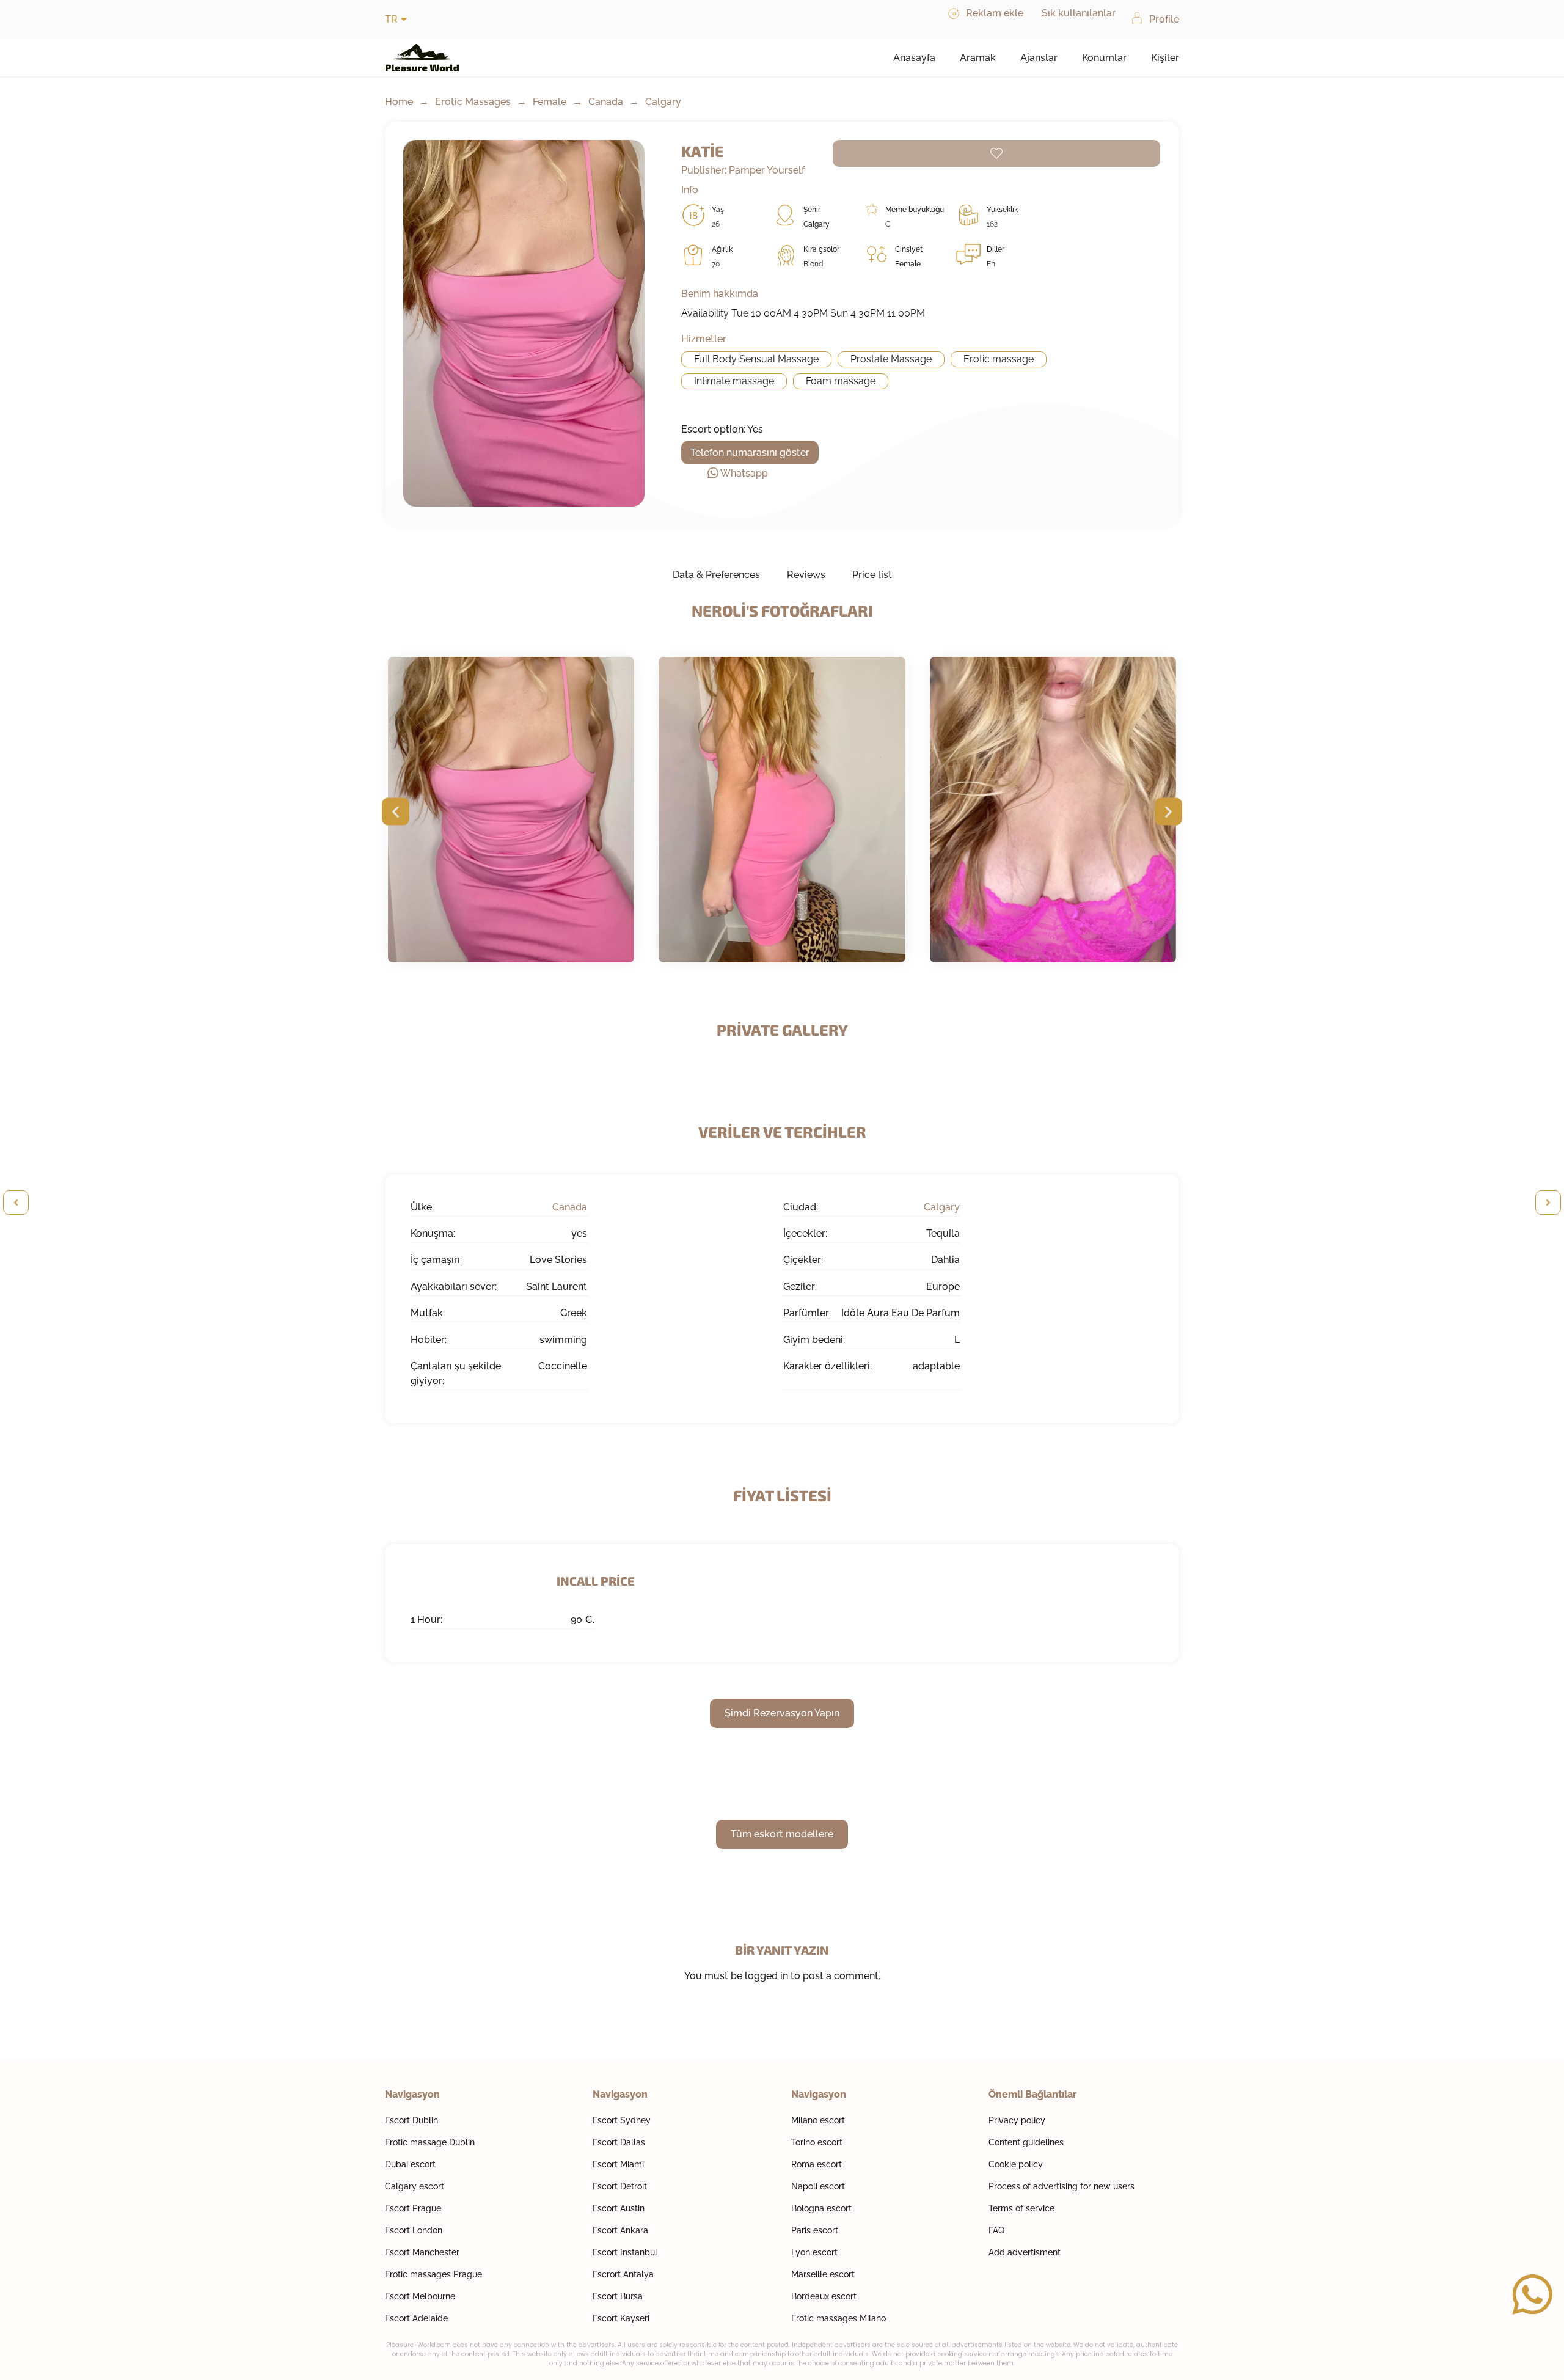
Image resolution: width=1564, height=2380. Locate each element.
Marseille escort (823, 2274)
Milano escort (818, 2120)
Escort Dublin (411, 2120)
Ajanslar (1039, 58)
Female (550, 102)
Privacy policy (1017, 2120)
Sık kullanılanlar (1079, 13)
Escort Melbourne (420, 2296)
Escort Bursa (618, 2296)
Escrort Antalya (623, 2274)
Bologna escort (821, 2208)
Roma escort (817, 2164)
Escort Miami (618, 2164)
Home (399, 102)
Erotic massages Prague (433, 2274)
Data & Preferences (716, 575)
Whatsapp (744, 473)
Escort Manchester (422, 2252)
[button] (396, 812)
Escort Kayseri (621, 2318)
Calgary (663, 102)
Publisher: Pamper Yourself (743, 170)
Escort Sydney (622, 2120)
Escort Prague (413, 2208)
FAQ (996, 2230)
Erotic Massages (473, 102)
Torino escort (817, 2142)
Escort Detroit (620, 2186)
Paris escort (815, 2230)
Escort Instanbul (625, 2252)
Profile (1164, 19)
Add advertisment (1025, 2252)
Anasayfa (914, 58)
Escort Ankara (620, 2230)
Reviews (806, 575)
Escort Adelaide (416, 2318)
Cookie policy (1016, 2164)
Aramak (978, 58)
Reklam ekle (995, 13)
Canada (606, 102)
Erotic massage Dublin (430, 2142)
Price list (872, 575)
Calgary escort (415, 2186)
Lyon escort (814, 2252)
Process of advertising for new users (1062, 2186)
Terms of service (1021, 2208)
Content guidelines (1026, 2142)
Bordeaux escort (824, 2296)
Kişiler (1165, 58)
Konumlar (1104, 58)
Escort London (414, 2230)
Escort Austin (619, 2208)
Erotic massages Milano (839, 2318)
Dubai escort (410, 2164)
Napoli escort (818, 2186)
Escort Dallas (619, 2142)
